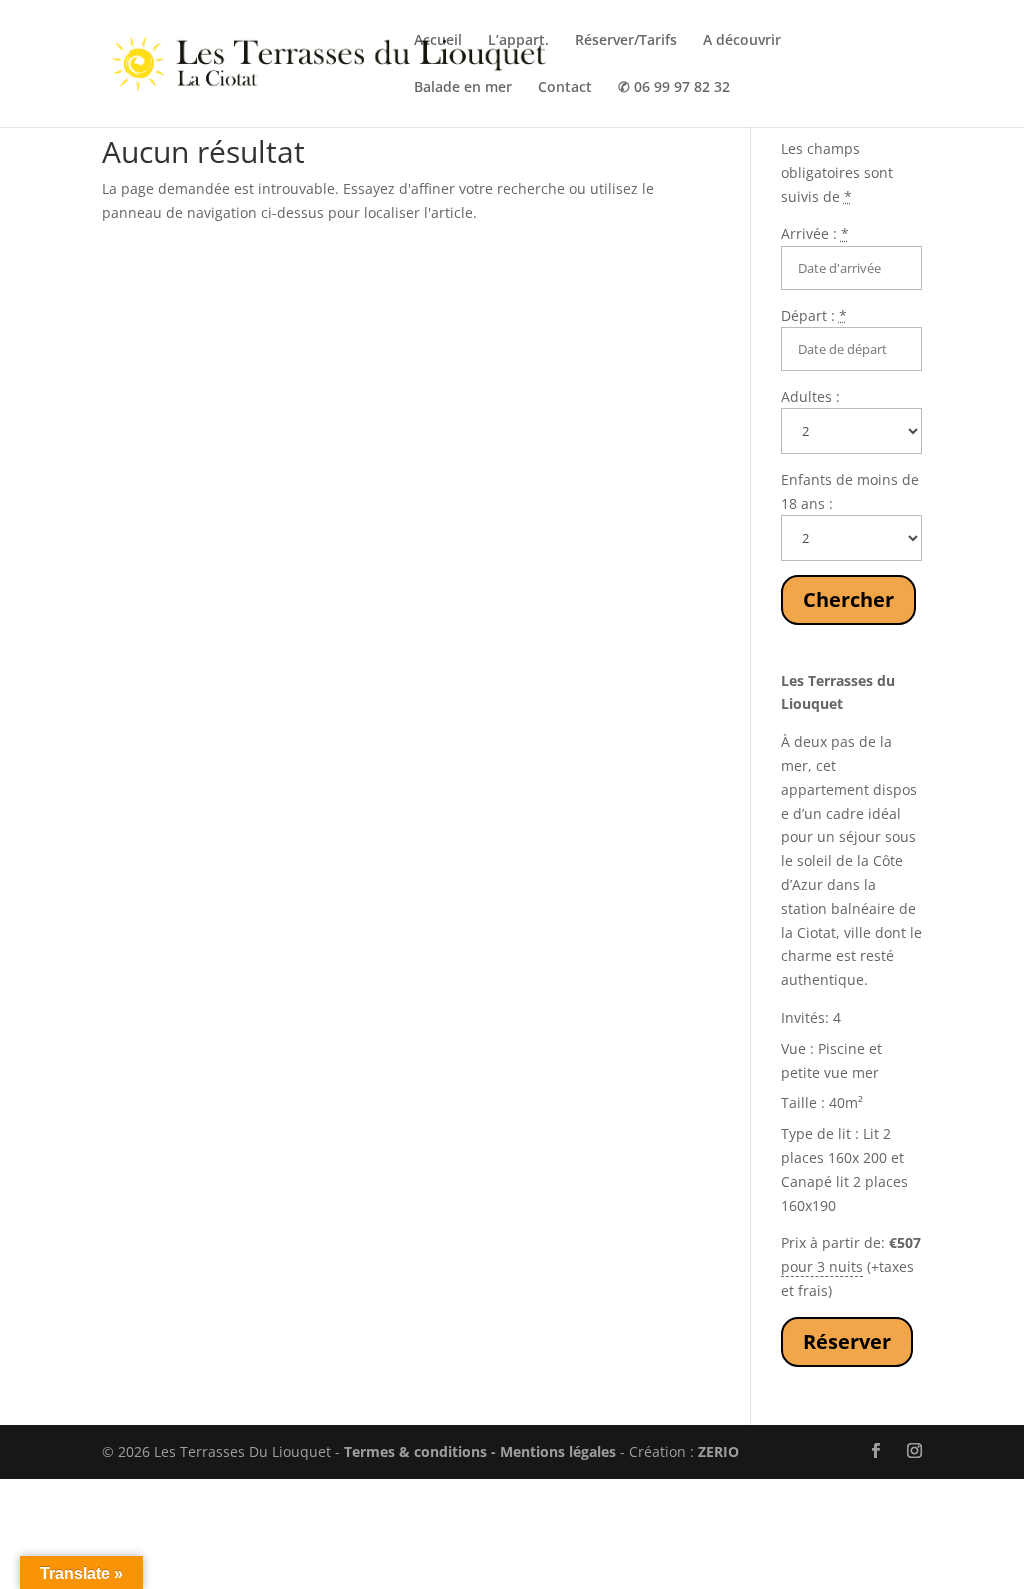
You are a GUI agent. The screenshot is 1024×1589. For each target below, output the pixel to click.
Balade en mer (463, 88)
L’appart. (518, 41)
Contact (565, 88)
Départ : (814, 315)
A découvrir (742, 41)
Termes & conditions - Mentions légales (480, 1451)
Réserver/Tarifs (626, 41)
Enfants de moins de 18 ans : (850, 491)
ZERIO (718, 1451)
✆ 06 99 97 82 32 (674, 88)
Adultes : (810, 396)
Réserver (847, 1341)
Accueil (438, 41)
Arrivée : (815, 233)
